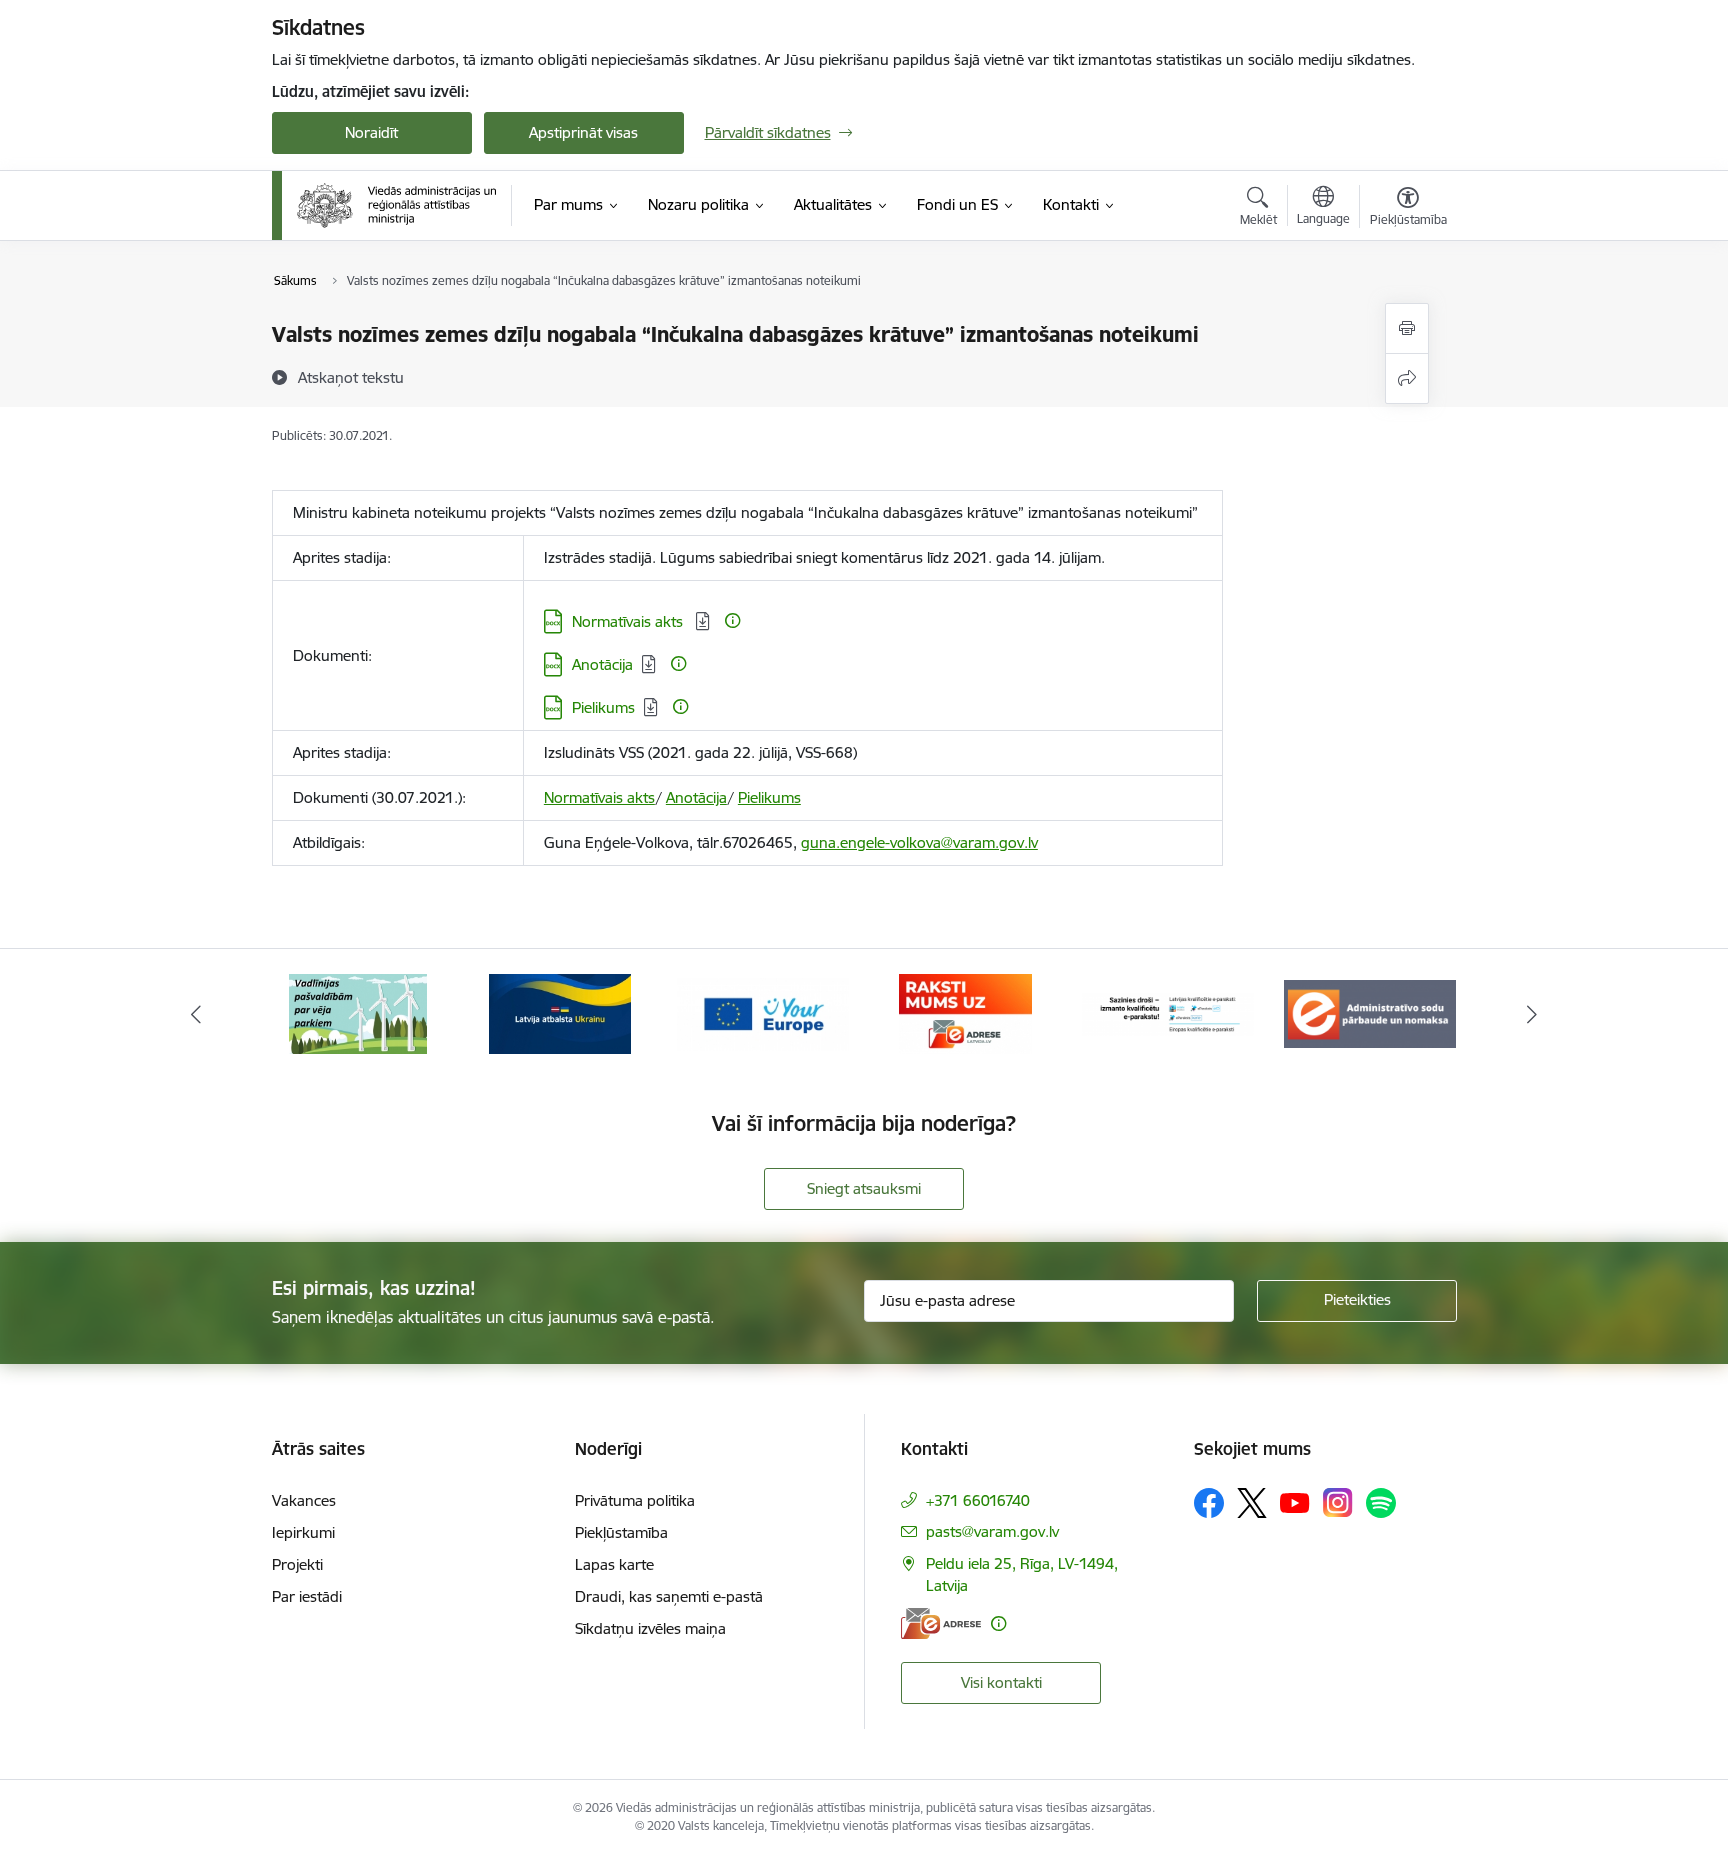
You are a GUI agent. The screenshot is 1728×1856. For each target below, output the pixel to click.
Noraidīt (371, 132)
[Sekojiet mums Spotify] (1381, 1503)
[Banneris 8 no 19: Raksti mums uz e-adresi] (965, 1012)
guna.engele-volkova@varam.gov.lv (919, 842)
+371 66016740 (978, 1500)
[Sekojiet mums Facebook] (1209, 1503)
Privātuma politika (635, 1500)
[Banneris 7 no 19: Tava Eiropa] (763, 1012)
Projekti (297, 1564)
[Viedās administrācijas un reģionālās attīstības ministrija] (397, 205)
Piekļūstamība (621, 1532)
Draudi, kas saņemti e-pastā (669, 1596)
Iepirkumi (303, 1532)
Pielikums (603, 707)
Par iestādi (307, 1596)
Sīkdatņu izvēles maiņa (650, 1628)
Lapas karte (614, 1564)
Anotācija (602, 664)
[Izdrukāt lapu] (1407, 328)
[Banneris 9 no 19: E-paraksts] (1168, 1012)
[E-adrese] (941, 1623)
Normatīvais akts (629, 621)
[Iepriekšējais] (196, 1014)
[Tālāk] (1533, 1014)
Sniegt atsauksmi (864, 1188)
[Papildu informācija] (732, 620)
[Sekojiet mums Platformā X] (1252, 1503)
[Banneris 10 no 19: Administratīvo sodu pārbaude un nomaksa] (1370, 1012)
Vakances (304, 1500)
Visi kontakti (1001, 1682)
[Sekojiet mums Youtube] (1295, 1502)
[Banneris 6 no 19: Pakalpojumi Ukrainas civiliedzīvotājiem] (560, 1012)
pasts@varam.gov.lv (992, 1531)
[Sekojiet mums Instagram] (1338, 1502)
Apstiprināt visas (583, 132)
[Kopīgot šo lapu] (1407, 378)
